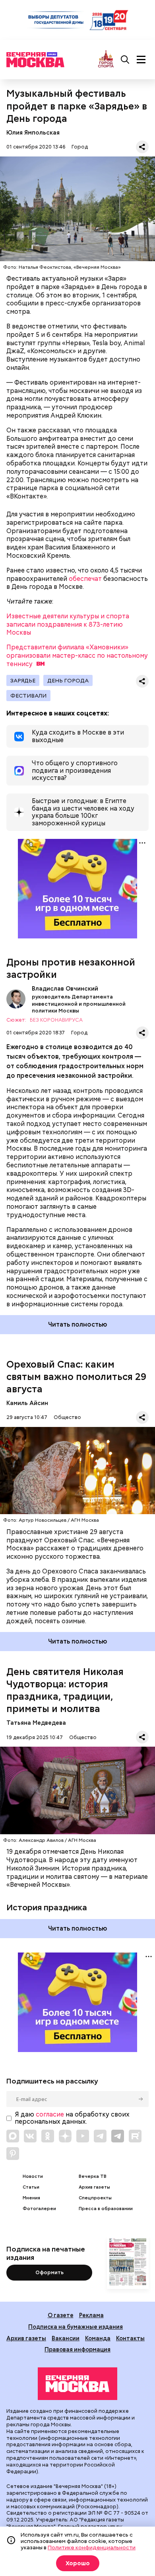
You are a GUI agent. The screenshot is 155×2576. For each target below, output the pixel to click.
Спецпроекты (95, 2198)
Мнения (31, 2198)
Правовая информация (77, 2349)
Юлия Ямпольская (33, 132)
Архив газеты (94, 2187)
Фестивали (28, 696)
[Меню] (141, 60)
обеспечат (85, 579)
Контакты (130, 2338)
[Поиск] (125, 60)
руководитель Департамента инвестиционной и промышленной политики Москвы (79, 1004)
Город (80, 147)
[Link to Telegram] (100, 2136)
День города (68, 680)
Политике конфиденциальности (92, 2547)
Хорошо (78, 2563)
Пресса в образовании (106, 2209)
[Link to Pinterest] (13, 2154)
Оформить (49, 2272)
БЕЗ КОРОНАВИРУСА (56, 1020)
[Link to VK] (30, 2136)
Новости (33, 2176)
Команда (98, 2338)
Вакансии (66, 2338)
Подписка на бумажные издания (76, 2327)
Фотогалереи (39, 2209)
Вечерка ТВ (93, 2176)
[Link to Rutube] (135, 2136)
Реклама (91, 2315)
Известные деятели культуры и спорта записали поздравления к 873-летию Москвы (68, 624)
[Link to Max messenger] (13, 2136)
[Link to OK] (48, 2136)
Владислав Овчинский (16, 999)
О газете (61, 2315)
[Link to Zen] (65, 2136)
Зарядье (23, 680)
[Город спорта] (106, 60)
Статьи (31, 2187)
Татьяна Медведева (36, 1723)
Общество (67, 1417)
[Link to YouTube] (83, 2136)
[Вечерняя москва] (77, 2384)
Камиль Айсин (27, 1403)
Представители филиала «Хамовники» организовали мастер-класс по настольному (77, 656)
